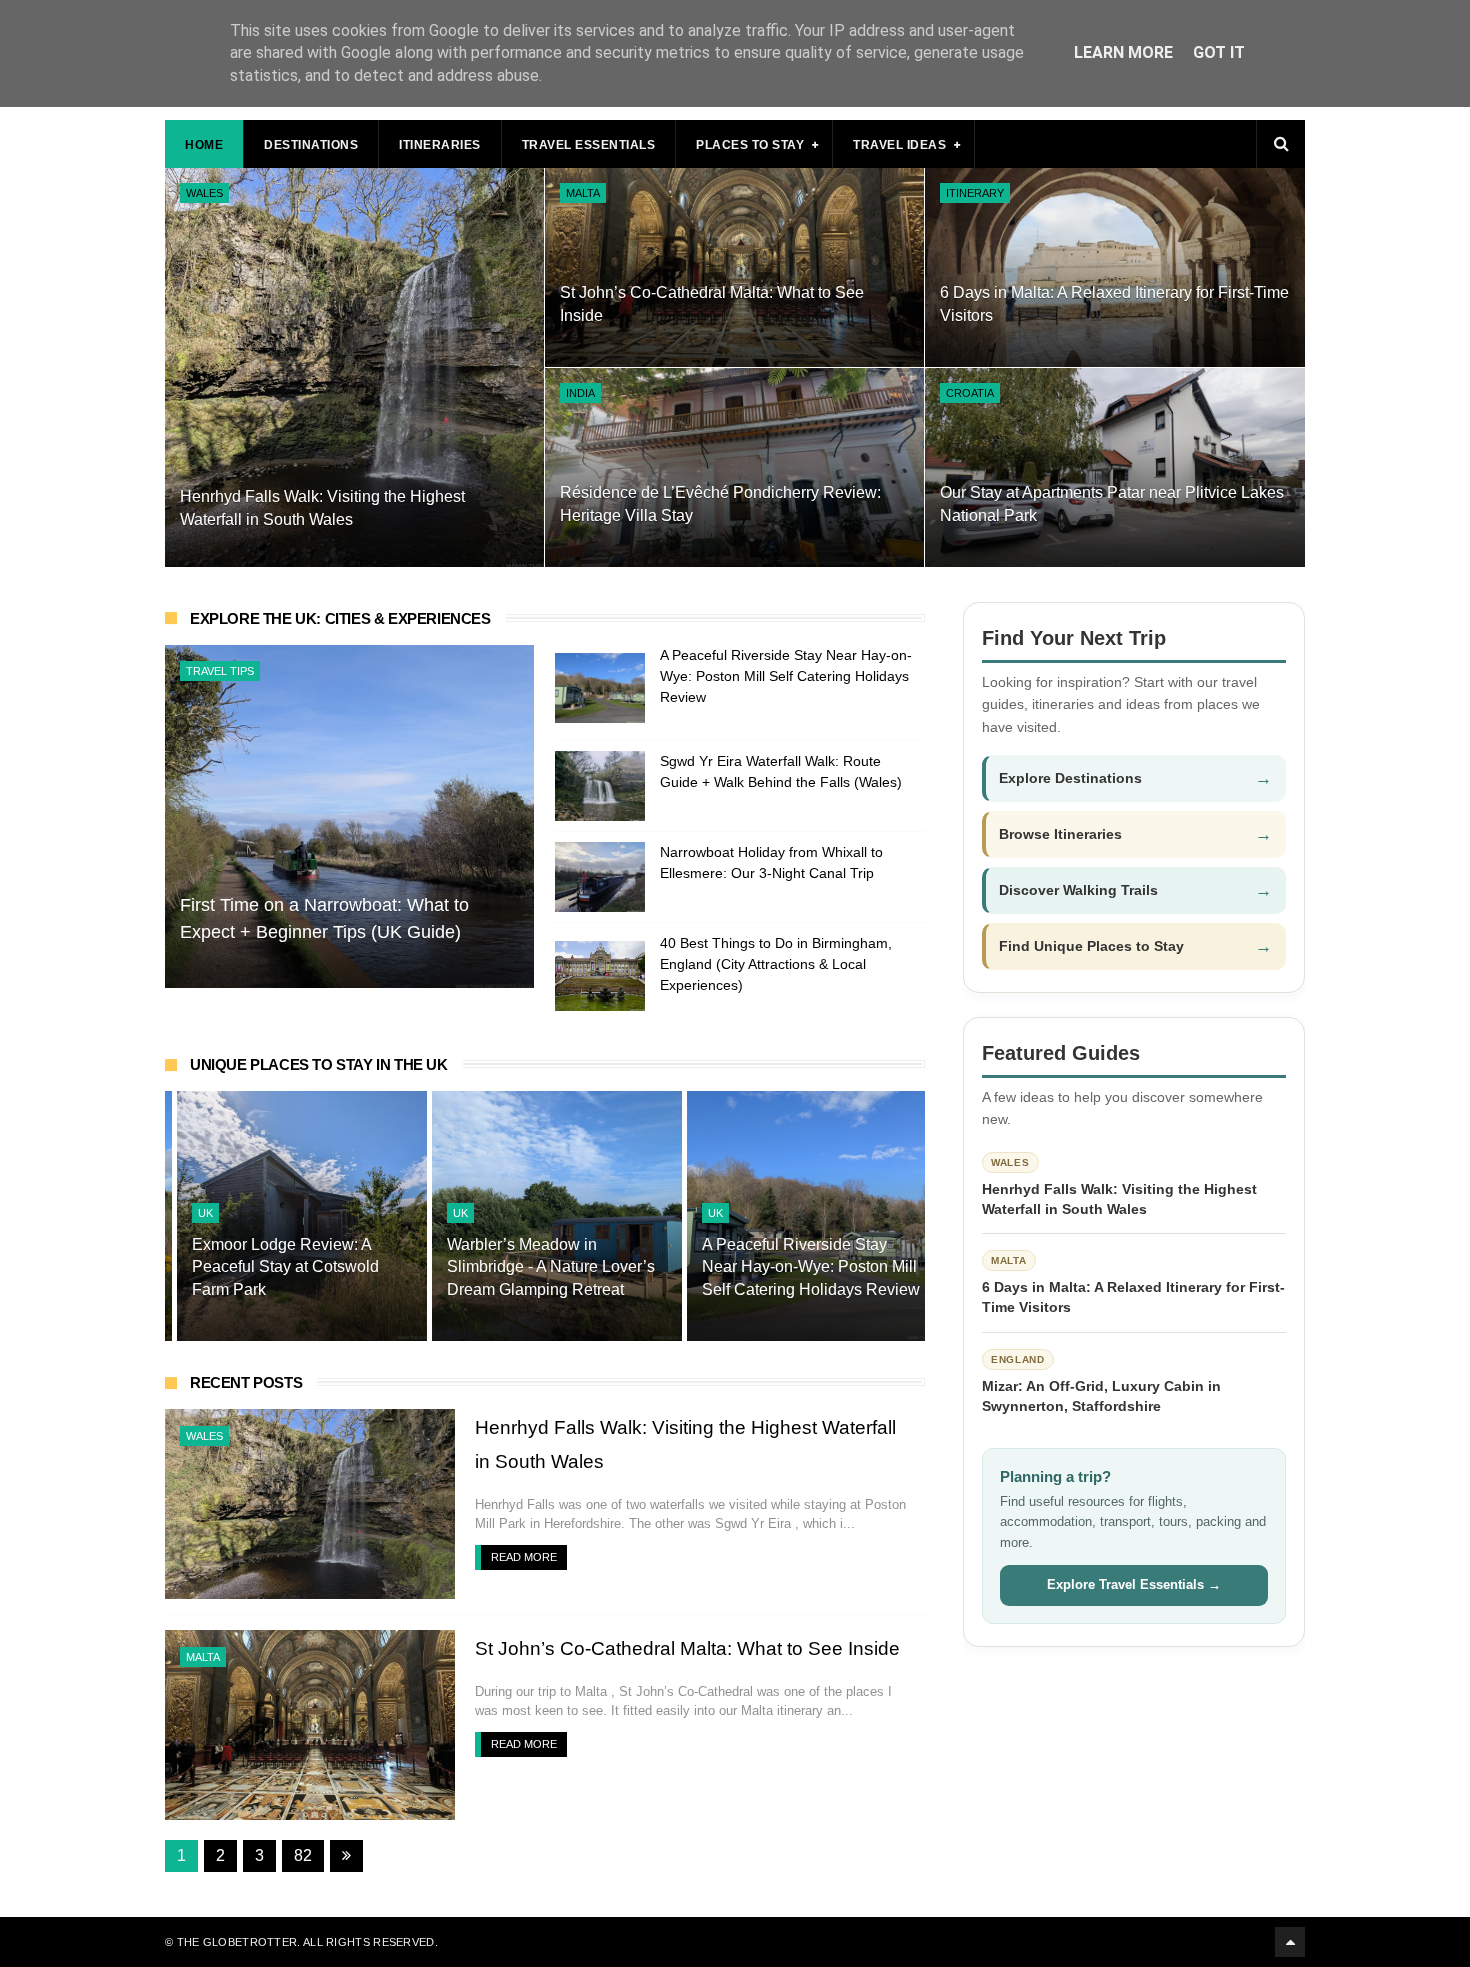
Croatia (970, 393)
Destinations (311, 145)
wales (204, 193)
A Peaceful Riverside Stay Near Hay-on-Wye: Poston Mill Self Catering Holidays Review (786, 676)
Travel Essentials (589, 145)
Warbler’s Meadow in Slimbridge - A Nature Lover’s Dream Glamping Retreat (539, 1267)
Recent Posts (246, 1382)
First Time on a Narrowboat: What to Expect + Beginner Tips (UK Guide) (324, 918)
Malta (583, 193)
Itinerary (975, 193)
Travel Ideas (899, 145)
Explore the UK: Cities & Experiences (340, 618)
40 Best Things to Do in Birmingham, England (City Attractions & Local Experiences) (776, 964)
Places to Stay (750, 145)
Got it (1219, 52)
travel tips (220, 671)
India (580, 393)
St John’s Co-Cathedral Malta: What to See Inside (687, 1648)
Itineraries (440, 145)
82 (303, 1855)
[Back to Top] (1290, 1942)
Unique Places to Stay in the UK (319, 1064)
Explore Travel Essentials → (1134, 1584)
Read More (524, 1557)
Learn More (1123, 52)
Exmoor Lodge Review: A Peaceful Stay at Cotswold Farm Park (273, 1267)
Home (204, 145)
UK (193, 1213)
